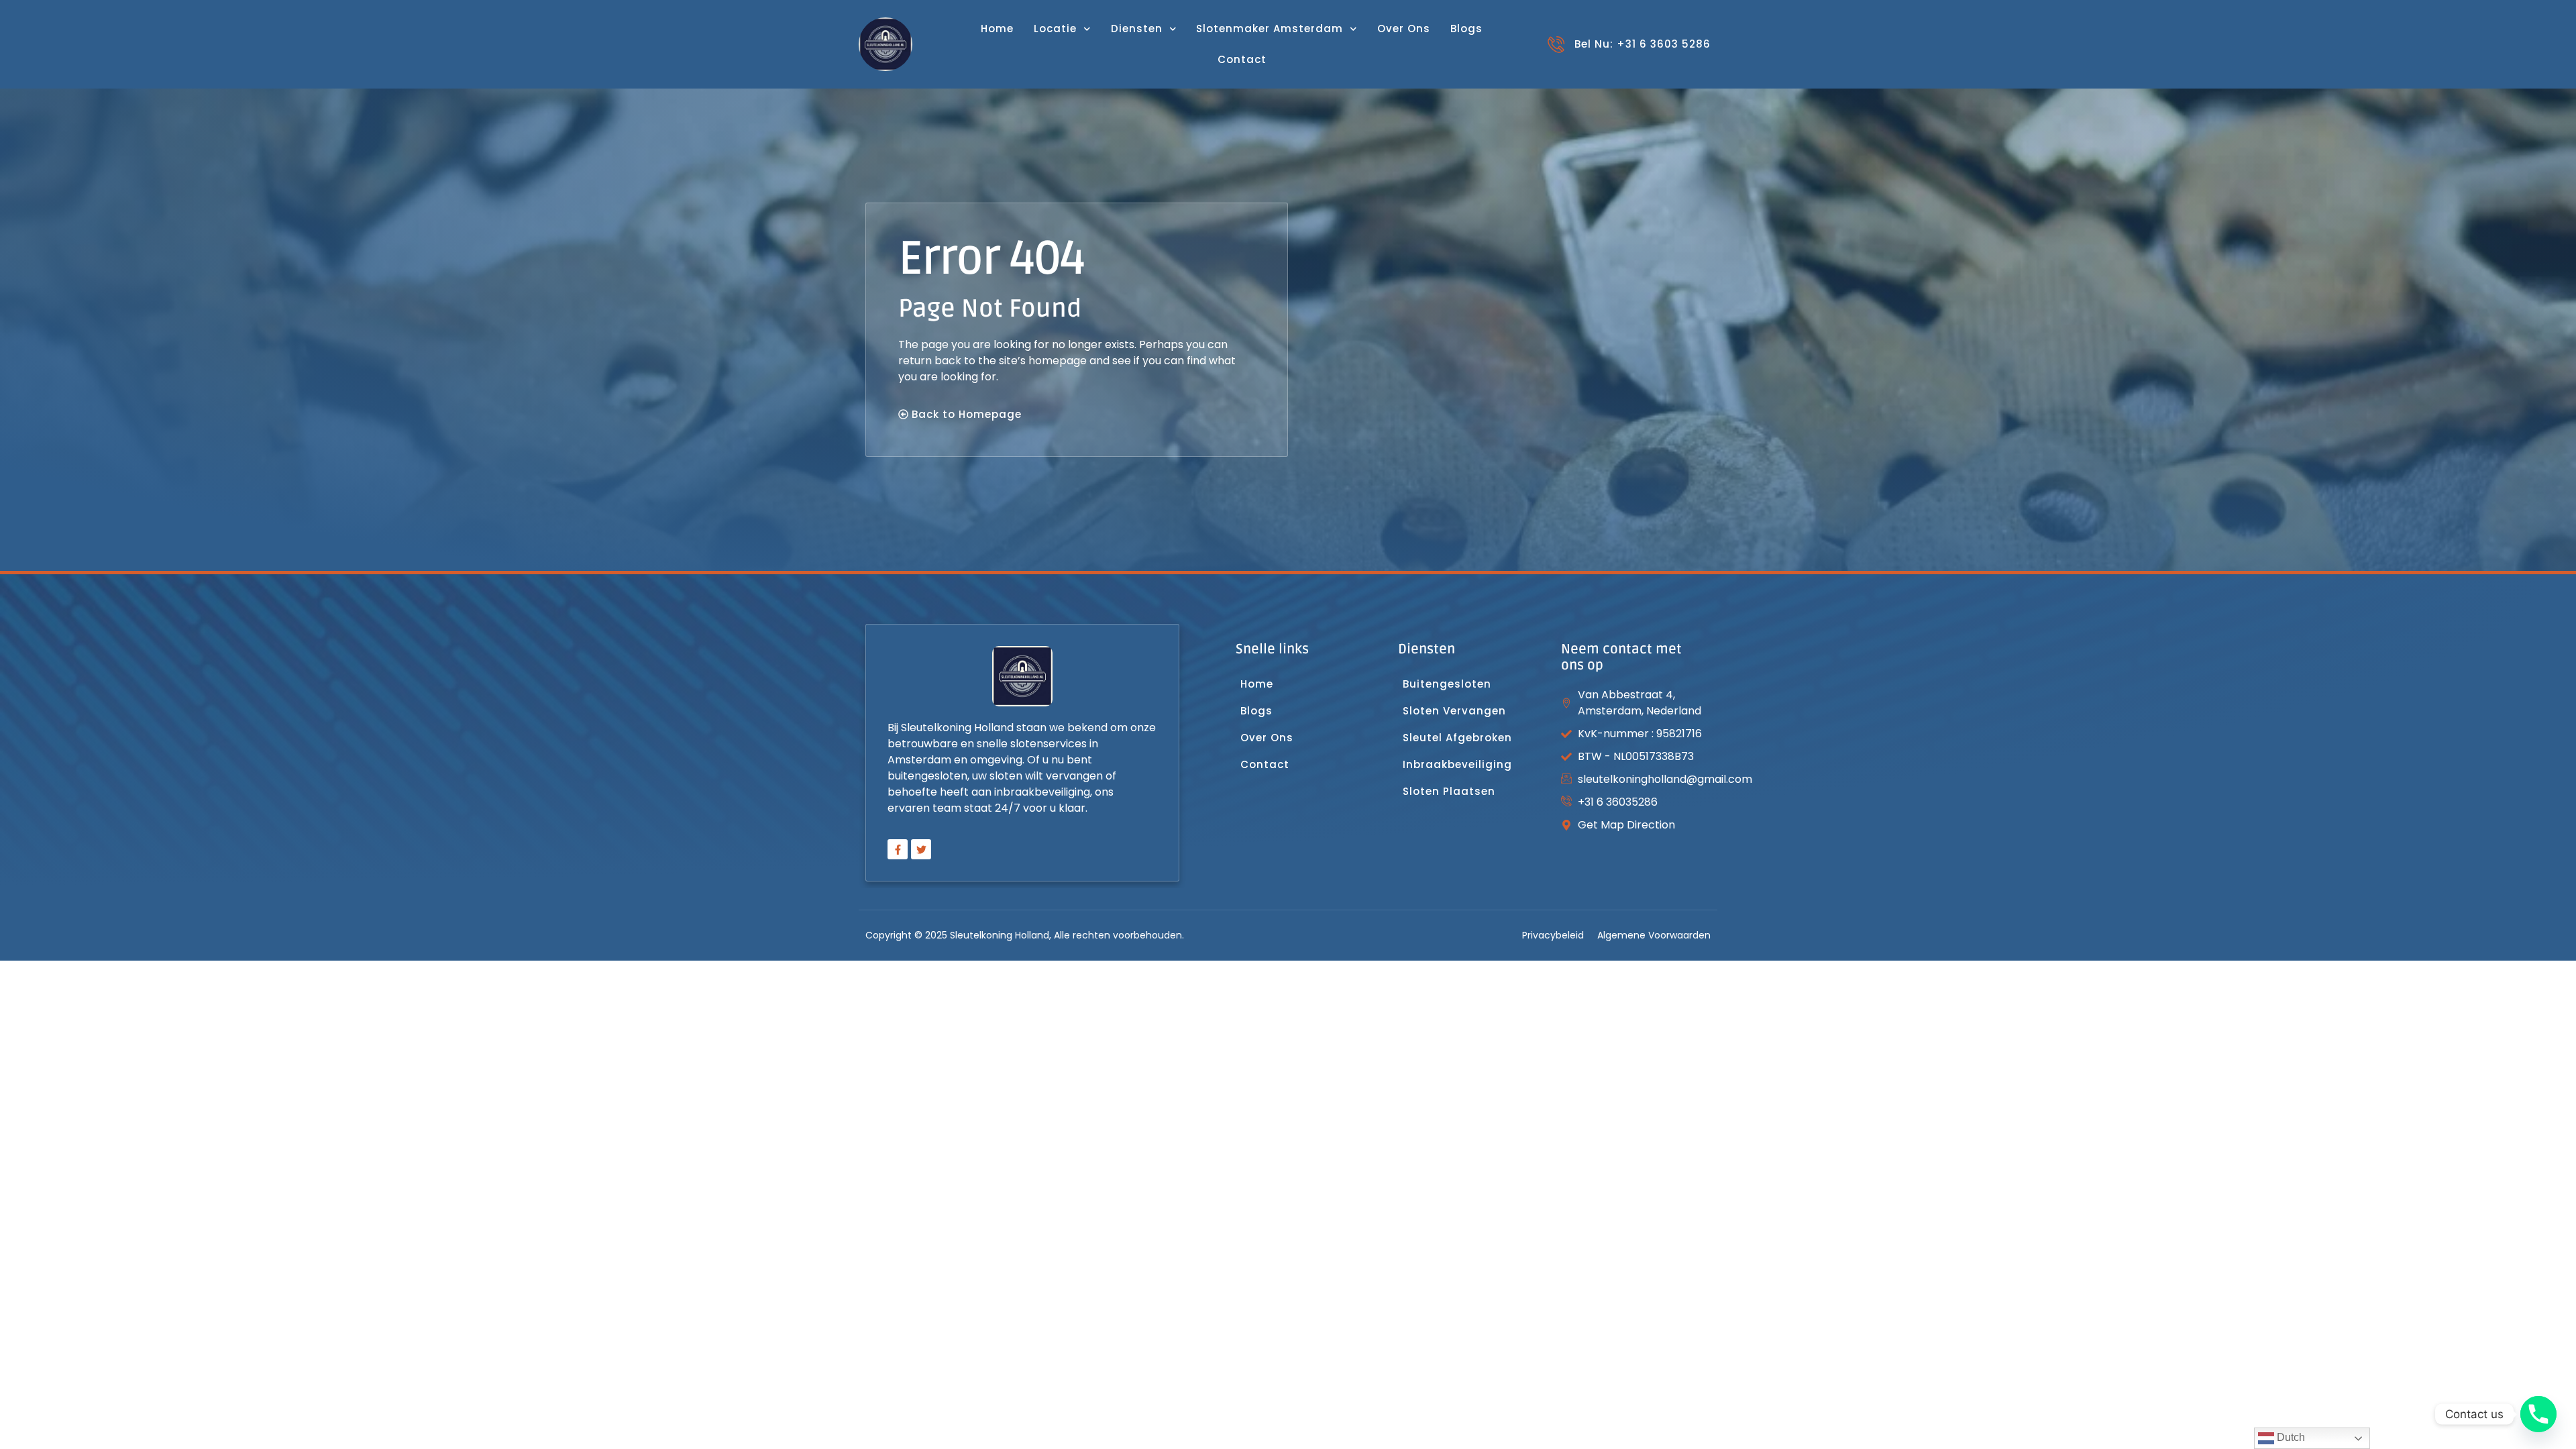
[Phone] (2538, 1414)
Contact (1242, 59)
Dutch (2290, 1437)
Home (997, 29)
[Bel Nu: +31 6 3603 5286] (1556, 45)
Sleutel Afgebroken (1457, 738)
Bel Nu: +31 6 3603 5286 (1643, 44)
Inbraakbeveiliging (1457, 764)
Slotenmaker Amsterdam (1270, 29)
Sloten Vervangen (1456, 711)
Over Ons (1404, 29)
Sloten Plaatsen (1449, 791)
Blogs (1466, 29)
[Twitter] (921, 849)
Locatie (1055, 29)
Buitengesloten (1447, 684)
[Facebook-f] (898, 849)
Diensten (1137, 29)
